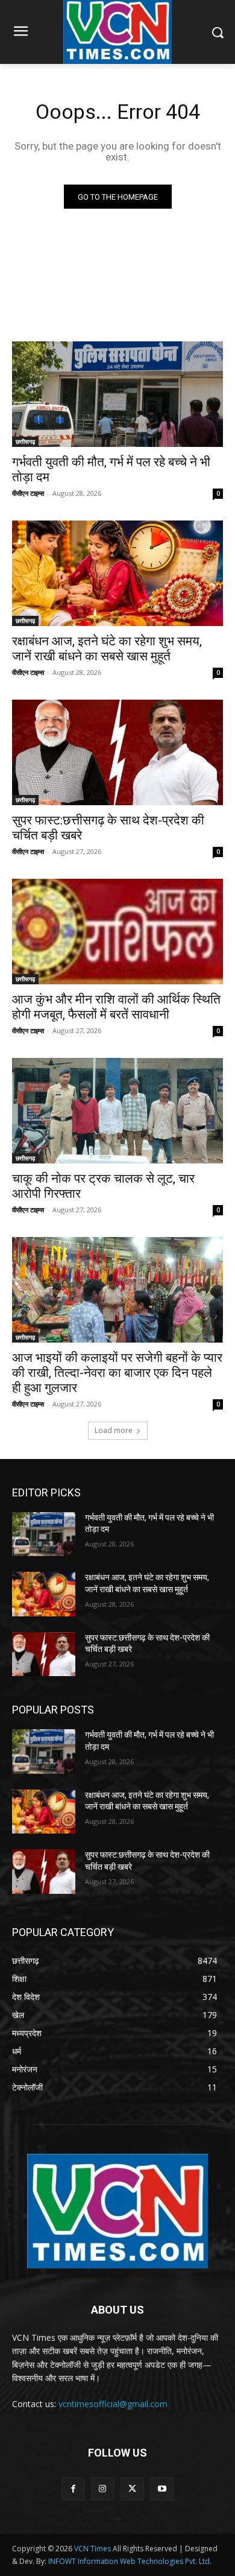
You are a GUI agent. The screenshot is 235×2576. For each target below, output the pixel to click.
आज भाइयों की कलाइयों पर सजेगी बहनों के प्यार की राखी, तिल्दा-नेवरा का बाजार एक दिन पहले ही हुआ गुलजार (117, 1373)
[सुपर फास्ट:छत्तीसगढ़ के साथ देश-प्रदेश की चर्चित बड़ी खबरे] (117, 752)
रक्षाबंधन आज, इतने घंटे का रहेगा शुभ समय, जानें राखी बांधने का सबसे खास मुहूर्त (107, 649)
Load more (114, 1430)
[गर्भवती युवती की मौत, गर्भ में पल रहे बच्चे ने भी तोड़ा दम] (117, 394)
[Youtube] (162, 2489)
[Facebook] (73, 2489)
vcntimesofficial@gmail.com (113, 2404)
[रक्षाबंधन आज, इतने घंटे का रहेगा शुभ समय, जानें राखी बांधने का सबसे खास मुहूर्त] (117, 573)
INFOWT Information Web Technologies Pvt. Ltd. (130, 2561)
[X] (132, 2489)
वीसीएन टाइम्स (28, 493)
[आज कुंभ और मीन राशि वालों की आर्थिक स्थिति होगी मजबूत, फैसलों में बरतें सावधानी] (117, 932)
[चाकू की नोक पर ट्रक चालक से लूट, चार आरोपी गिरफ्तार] (117, 1111)
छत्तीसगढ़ (25, 441)
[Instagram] (103, 2489)
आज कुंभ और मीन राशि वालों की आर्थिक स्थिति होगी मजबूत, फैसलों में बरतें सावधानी (116, 1007)
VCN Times (92, 2549)
